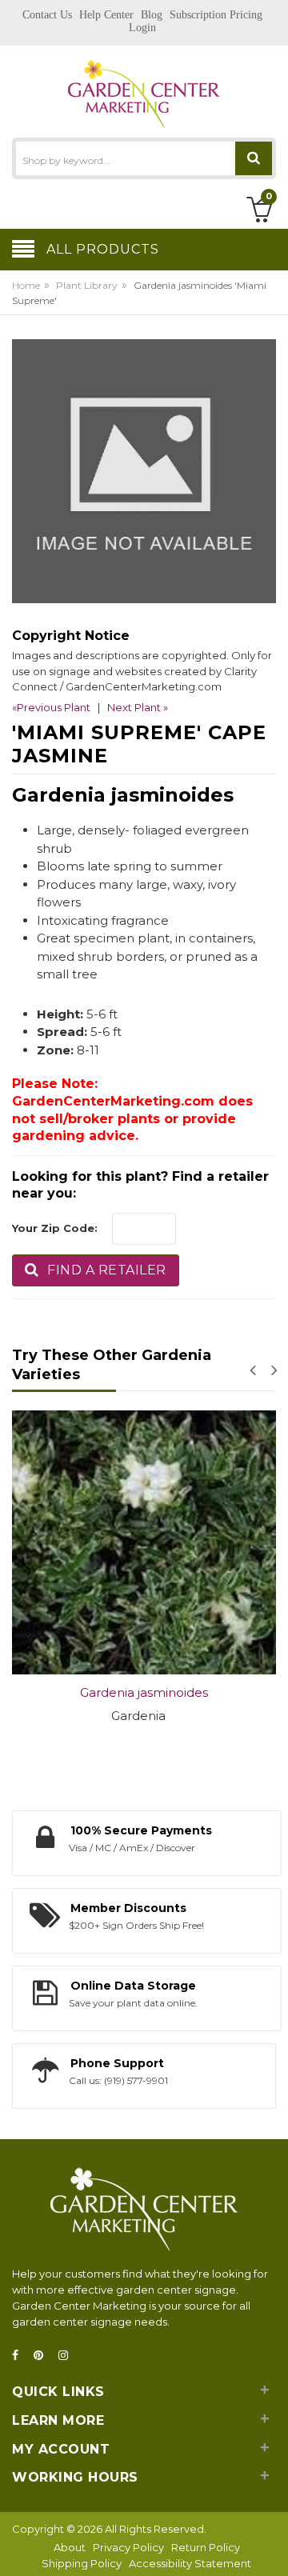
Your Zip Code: (55, 1228)
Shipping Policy (82, 2563)
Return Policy (206, 2547)
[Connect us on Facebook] (20, 2356)
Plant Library (87, 285)
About (70, 2547)
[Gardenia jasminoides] (144, 1542)
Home (26, 285)
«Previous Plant (51, 707)
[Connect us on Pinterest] (43, 2356)
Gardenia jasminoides (144, 1692)
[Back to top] (271, 2547)
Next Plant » (138, 707)
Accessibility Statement (190, 2563)
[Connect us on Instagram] (68, 2356)
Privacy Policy (128, 2547)
